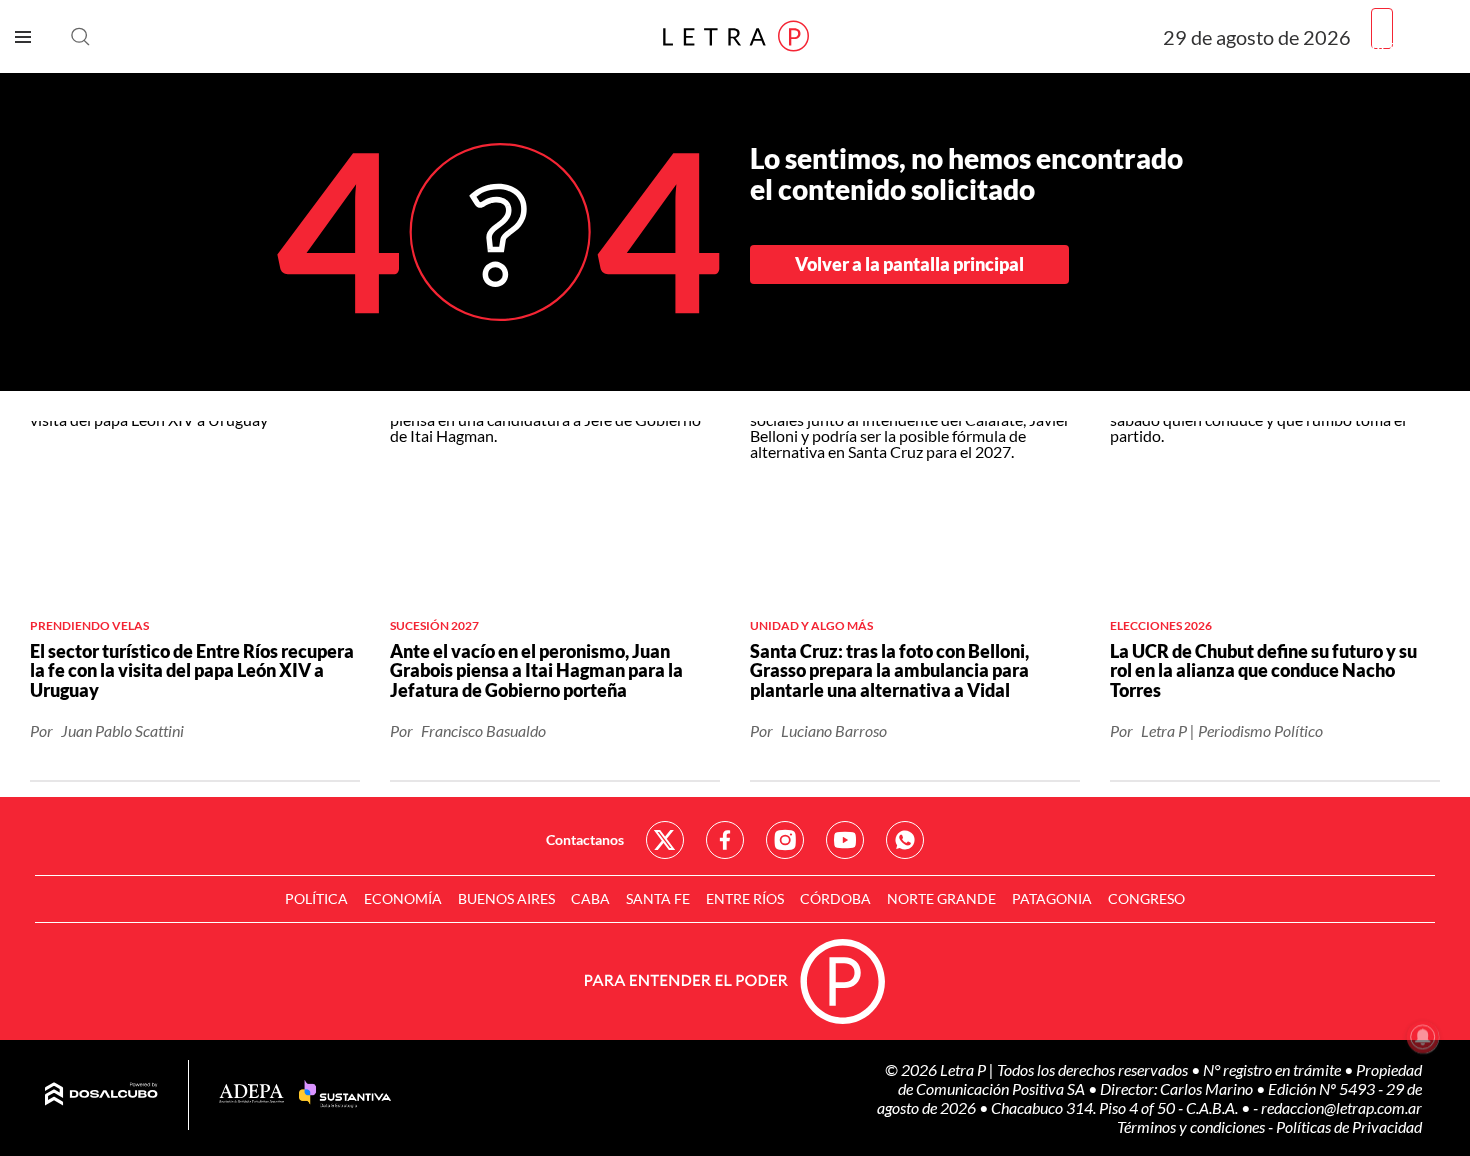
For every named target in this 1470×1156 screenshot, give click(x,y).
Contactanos (585, 839)
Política (316, 898)
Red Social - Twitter (665, 840)
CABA (590, 898)
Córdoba (835, 898)
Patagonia (1052, 898)
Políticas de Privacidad (1349, 1126)
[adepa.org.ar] (251, 1094)
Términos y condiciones (1192, 1126)
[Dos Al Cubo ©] (101, 1095)
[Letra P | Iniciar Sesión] (1382, 28)
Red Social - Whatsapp (905, 840)
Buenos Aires (506, 898)
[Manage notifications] (1423, 1037)
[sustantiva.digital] (345, 1095)
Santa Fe (658, 898)
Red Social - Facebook (725, 840)
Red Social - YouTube (845, 840)
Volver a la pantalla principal (909, 264)
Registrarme (1413, 44)
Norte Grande (941, 898)
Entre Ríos (745, 898)
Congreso (1146, 898)
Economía (403, 898)
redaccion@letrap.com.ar (1341, 1107)
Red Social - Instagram (785, 840)
